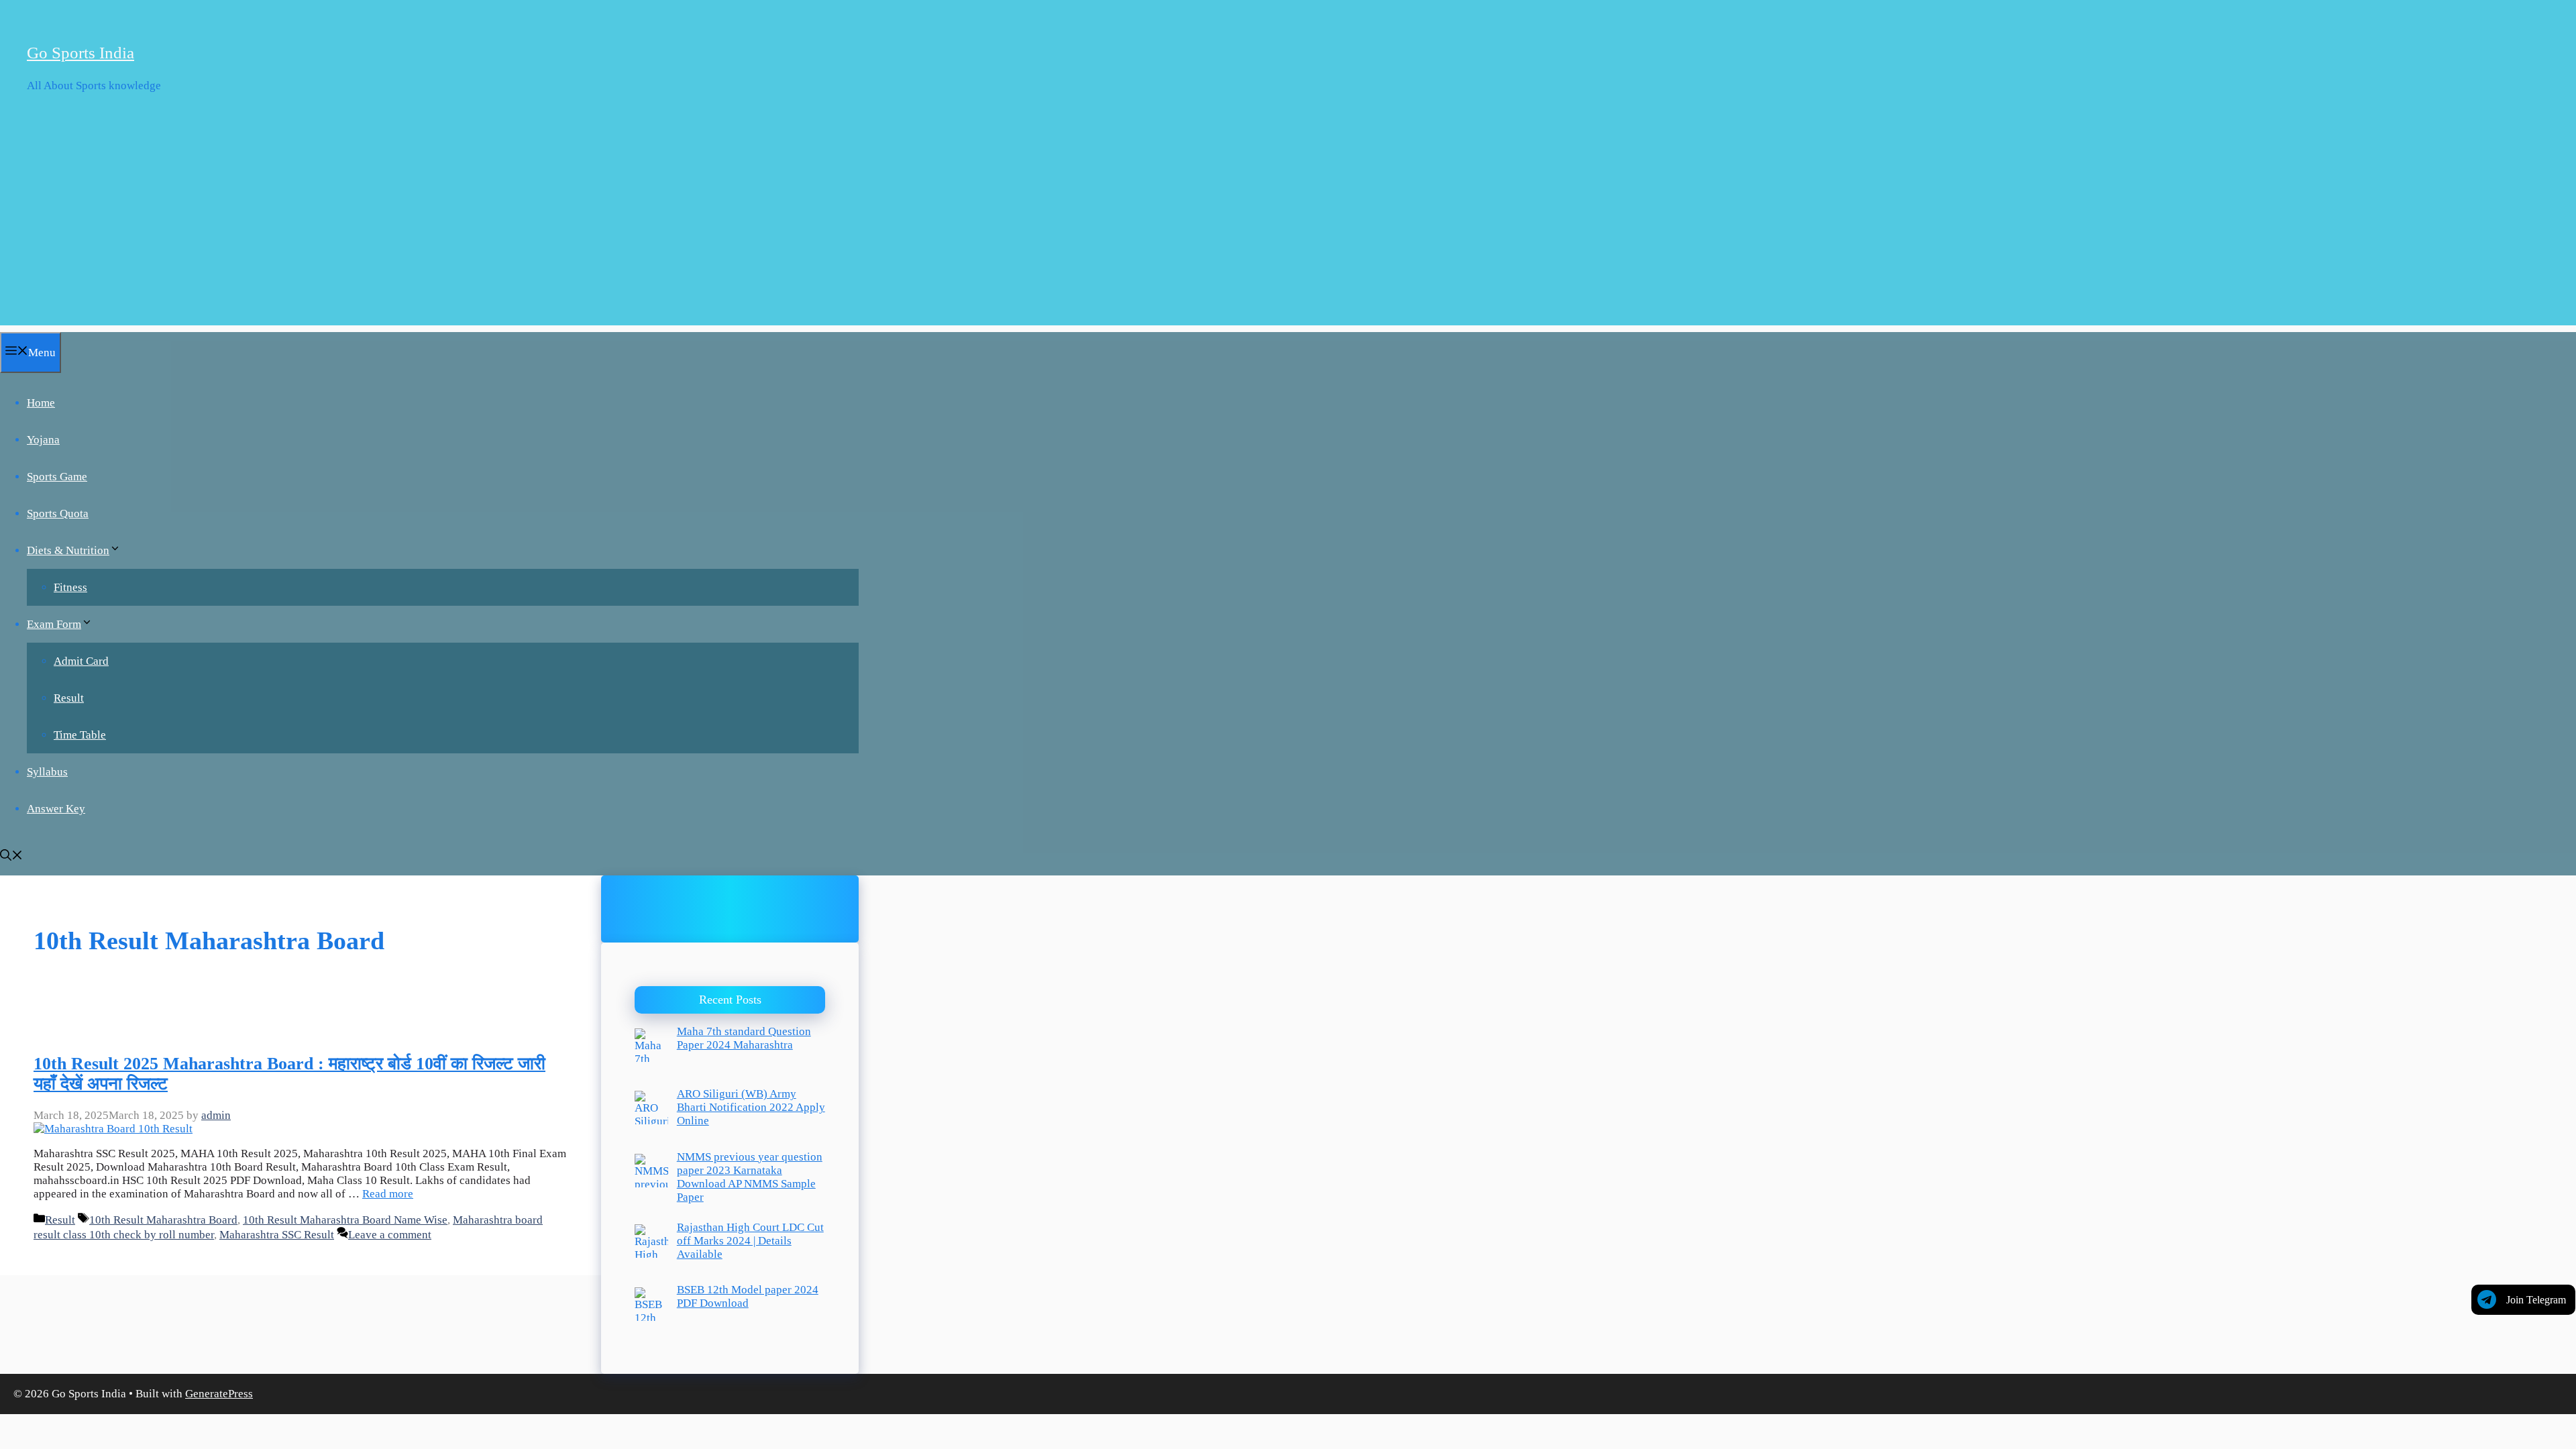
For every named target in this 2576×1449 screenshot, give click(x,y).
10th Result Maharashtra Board (163, 1220)
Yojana (43, 440)
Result (69, 698)
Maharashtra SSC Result (277, 1235)
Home (41, 403)
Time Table (80, 735)
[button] (11, 857)
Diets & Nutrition (68, 550)
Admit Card (81, 661)
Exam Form (54, 624)
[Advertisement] (1288, 231)
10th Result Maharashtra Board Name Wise (345, 1220)
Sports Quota (58, 514)
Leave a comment (390, 1235)
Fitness (70, 587)
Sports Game (57, 477)
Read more (388, 1194)
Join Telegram (2536, 1300)
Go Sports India (80, 53)
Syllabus (47, 772)
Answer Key (56, 809)
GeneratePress (219, 1394)
